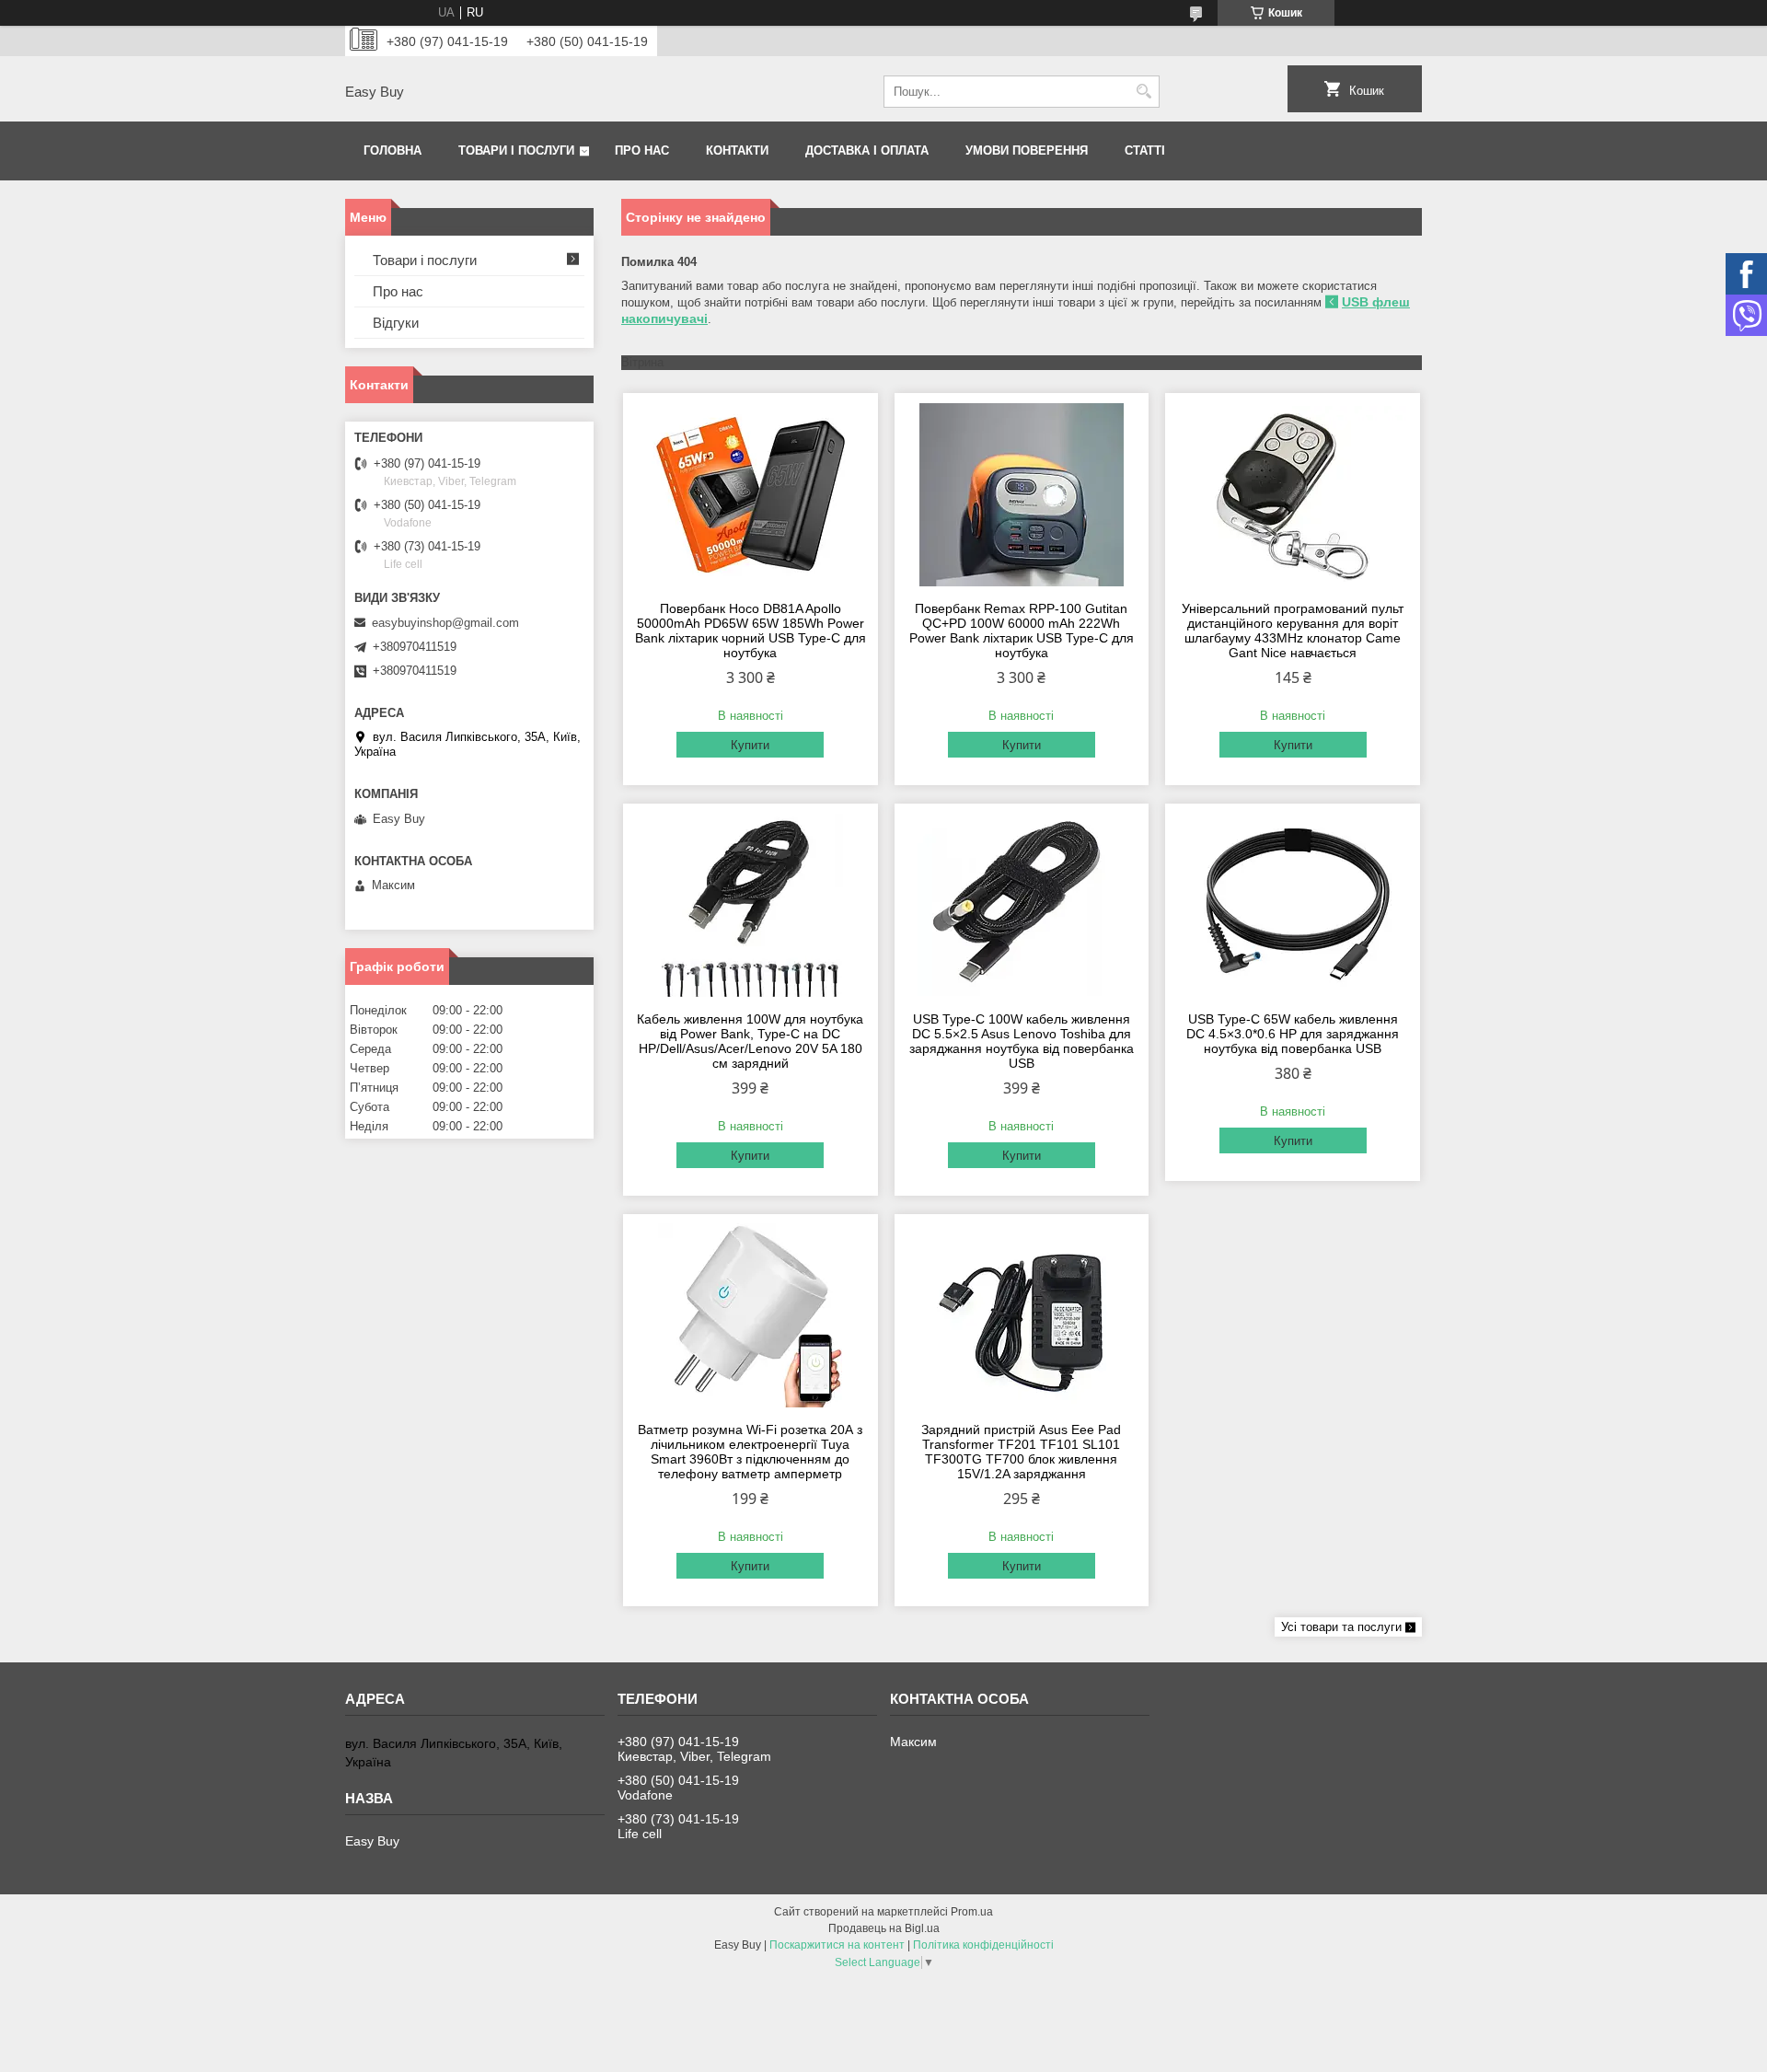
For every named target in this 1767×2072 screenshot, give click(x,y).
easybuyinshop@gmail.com (445, 623)
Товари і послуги (516, 150)
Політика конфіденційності (983, 1945)
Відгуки (396, 323)
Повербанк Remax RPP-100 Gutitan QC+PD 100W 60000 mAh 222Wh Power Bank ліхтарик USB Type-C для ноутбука (1022, 631)
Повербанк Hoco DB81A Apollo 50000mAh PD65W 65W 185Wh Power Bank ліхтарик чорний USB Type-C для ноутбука (751, 631)
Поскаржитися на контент (837, 1945)
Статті (1145, 150)
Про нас (642, 150)
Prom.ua (972, 1912)
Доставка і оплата (867, 150)
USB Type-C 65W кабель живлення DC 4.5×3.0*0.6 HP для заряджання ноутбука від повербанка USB (1293, 1034)
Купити (750, 745)
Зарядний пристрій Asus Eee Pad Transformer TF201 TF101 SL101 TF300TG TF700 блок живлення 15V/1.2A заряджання (1021, 1452)
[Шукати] (1143, 92)
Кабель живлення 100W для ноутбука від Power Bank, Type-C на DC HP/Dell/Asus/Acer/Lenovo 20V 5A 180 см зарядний (750, 1041)
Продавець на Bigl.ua (884, 1928)
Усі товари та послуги (1341, 1627)
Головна (393, 150)
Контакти (737, 150)
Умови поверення (1027, 150)
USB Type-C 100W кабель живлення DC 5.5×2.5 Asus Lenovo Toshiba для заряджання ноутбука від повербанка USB (1022, 1041)
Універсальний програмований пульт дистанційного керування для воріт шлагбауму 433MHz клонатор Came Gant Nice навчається (1293, 631)
